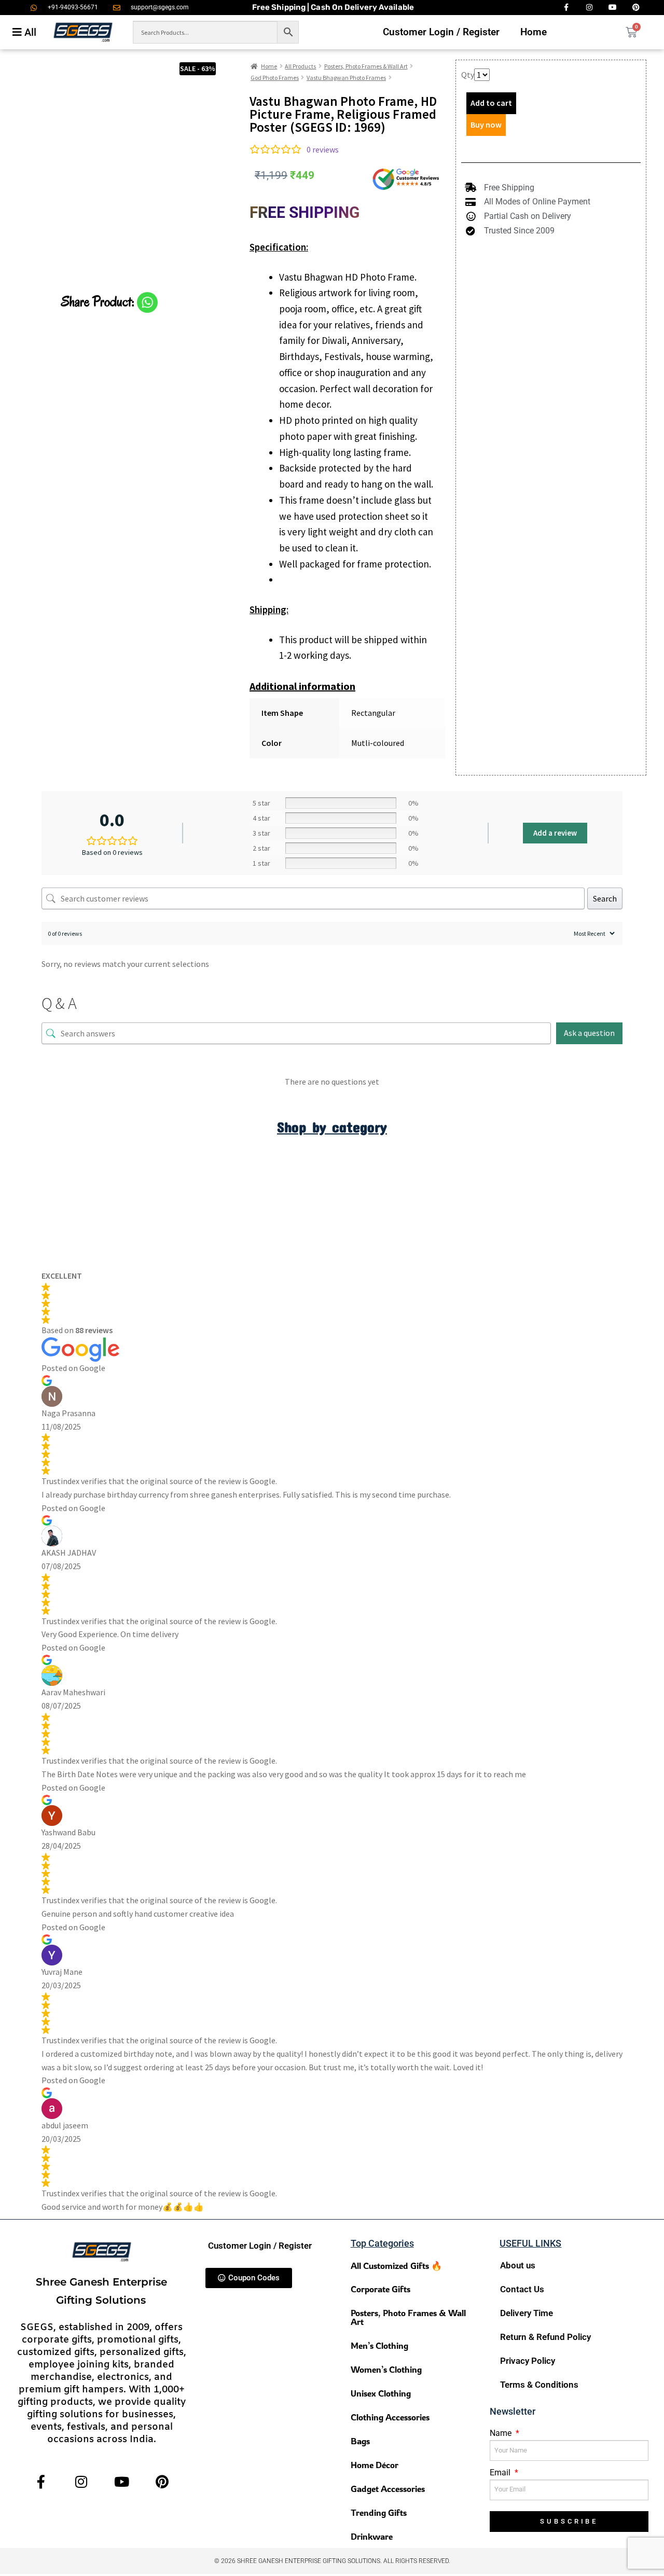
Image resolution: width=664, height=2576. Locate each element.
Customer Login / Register (441, 32)
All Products (300, 66)
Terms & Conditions (539, 2385)
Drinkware (372, 2536)
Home (534, 32)
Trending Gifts (379, 2512)
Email (501, 2473)
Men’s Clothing (379, 2345)
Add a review (555, 833)
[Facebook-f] (41, 2481)
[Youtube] (122, 2481)
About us (518, 2265)
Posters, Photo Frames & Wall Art (366, 66)
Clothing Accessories (390, 2417)
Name (502, 2433)
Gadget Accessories (388, 2489)
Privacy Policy (528, 2361)
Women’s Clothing (386, 2369)
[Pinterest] (162, 2481)
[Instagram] (81, 2481)
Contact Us (522, 2289)
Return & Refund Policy (545, 2337)
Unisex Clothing (381, 2393)
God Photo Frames (275, 78)
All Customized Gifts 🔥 (396, 2266)
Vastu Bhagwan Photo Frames (346, 78)
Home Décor (375, 2465)
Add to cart (491, 103)
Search (605, 898)
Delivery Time (527, 2313)
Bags (360, 2441)
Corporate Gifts (381, 2289)
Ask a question (589, 1033)
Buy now (486, 124)
